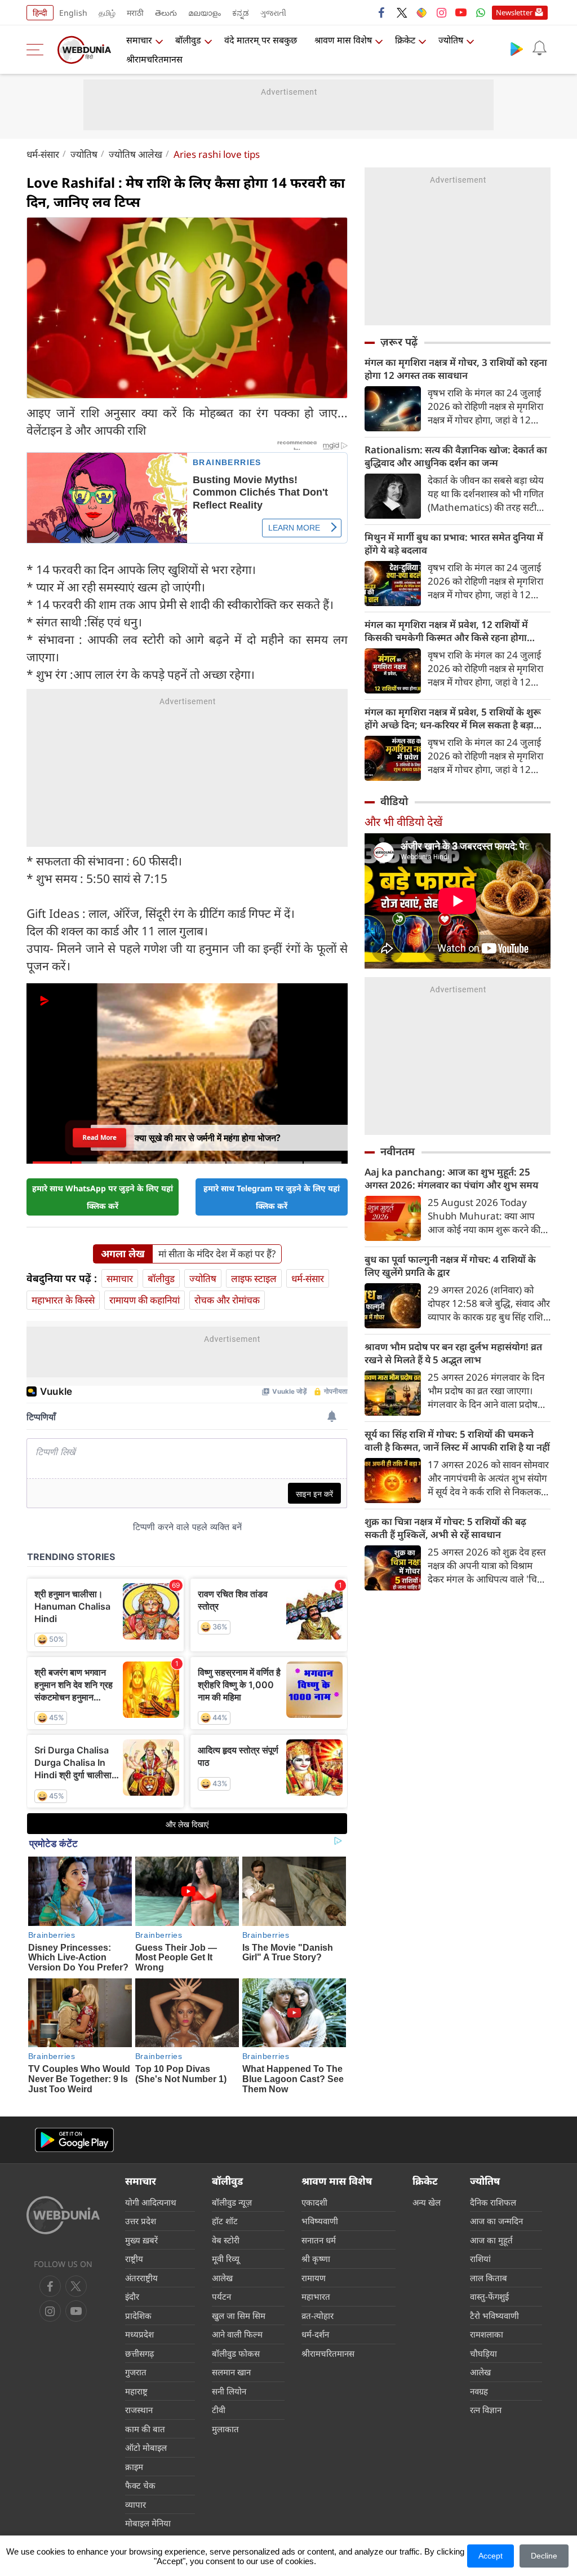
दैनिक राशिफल (493, 2202)
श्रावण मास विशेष (343, 40)
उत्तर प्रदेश (141, 2221)
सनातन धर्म (319, 2240)
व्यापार (136, 2504)
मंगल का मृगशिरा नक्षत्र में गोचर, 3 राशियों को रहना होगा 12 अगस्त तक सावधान (456, 369)
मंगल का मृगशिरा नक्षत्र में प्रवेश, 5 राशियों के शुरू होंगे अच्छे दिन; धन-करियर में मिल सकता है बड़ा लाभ (453, 718)
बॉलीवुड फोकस (236, 2353)
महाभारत (316, 2296)
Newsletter (514, 12)
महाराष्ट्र (136, 2391)
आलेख (222, 2278)
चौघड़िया (483, 2353)
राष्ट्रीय (134, 2259)
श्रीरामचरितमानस (154, 59)
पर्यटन (221, 2296)
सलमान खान (231, 2372)
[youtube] (461, 12)
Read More (99, 1137)
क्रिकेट (405, 40)
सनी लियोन (229, 2391)
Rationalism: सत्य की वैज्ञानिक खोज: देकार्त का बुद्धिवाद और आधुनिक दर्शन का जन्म (456, 456)
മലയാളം (205, 13)
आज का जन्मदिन (496, 2221)
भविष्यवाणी (320, 2221)
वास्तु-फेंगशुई (489, 2296)
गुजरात (136, 2372)
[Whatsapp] (481, 12)
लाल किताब (489, 2278)
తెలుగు (166, 13)
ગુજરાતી (273, 13)
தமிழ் (107, 13)
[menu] (38, 50)
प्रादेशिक (138, 2316)
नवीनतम (398, 1151)
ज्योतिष (451, 40)
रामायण (314, 2278)
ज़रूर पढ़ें (399, 342)
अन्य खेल (427, 2202)
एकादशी (314, 2202)
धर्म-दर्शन (315, 2334)
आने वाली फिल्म (237, 2334)
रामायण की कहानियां (145, 1300)
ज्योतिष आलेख (136, 154)
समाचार (139, 40)
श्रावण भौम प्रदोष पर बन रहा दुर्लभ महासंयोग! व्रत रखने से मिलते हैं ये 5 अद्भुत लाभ (453, 1353)
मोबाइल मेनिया (148, 2523)
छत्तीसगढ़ (139, 2353)
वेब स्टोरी (226, 2240)
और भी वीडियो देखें (403, 822)
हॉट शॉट (225, 2221)
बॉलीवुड (188, 40)
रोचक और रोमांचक (227, 1300)
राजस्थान (139, 2410)
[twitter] (402, 12)
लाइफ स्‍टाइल (254, 1278)
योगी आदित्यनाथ (151, 2202)
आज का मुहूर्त (491, 2240)
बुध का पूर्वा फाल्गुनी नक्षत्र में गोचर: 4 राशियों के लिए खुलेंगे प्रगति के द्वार (450, 1266)
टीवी (219, 2410)
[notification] (539, 48)
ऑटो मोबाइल (146, 2447)
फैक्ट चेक (140, 2485)
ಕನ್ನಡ (241, 13)
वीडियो (394, 801)
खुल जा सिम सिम (239, 2316)
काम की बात (145, 2429)
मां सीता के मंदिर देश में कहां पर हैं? (217, 1254)
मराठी (135, 13)
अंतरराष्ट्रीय (141, 2278)
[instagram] (441, 12)
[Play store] (517, 48)
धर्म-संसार (43, 154)
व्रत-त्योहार (318, 2316)
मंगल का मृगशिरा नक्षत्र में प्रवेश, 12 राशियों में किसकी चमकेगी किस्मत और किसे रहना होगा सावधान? (446, 631)
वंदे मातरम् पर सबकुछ (261, 40)
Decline (544, 2556)
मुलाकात (225, 2429)
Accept (491, 2556)
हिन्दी (40, 13)
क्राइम (134, 2467)
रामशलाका (487, 2334)
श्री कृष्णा (316, 2259)
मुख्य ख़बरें (141, 2240)
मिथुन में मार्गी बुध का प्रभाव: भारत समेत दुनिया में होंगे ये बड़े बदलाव (454, 544)
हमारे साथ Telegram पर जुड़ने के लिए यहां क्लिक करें (272, 1197)
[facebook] (382, 12)
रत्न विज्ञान (486, 2410)
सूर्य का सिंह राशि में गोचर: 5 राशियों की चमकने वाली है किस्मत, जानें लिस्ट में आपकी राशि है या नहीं (457, 1441)
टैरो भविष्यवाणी (494, 2316)
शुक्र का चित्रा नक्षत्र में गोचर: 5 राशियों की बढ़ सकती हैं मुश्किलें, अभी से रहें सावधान (445, 1528)
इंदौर (132, 2296)
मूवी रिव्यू (226, 2259)
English (73, 13)
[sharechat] (421, 12)
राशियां (480, 2259)
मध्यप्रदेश (139, 2334)
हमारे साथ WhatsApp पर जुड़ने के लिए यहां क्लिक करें (103, 1197)
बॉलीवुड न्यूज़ (232, 2202)
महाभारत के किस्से (63, 1300)
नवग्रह (479, 2391)
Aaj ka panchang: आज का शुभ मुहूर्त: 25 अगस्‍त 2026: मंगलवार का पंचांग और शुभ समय (451, 1178)
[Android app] (74, 2140)
